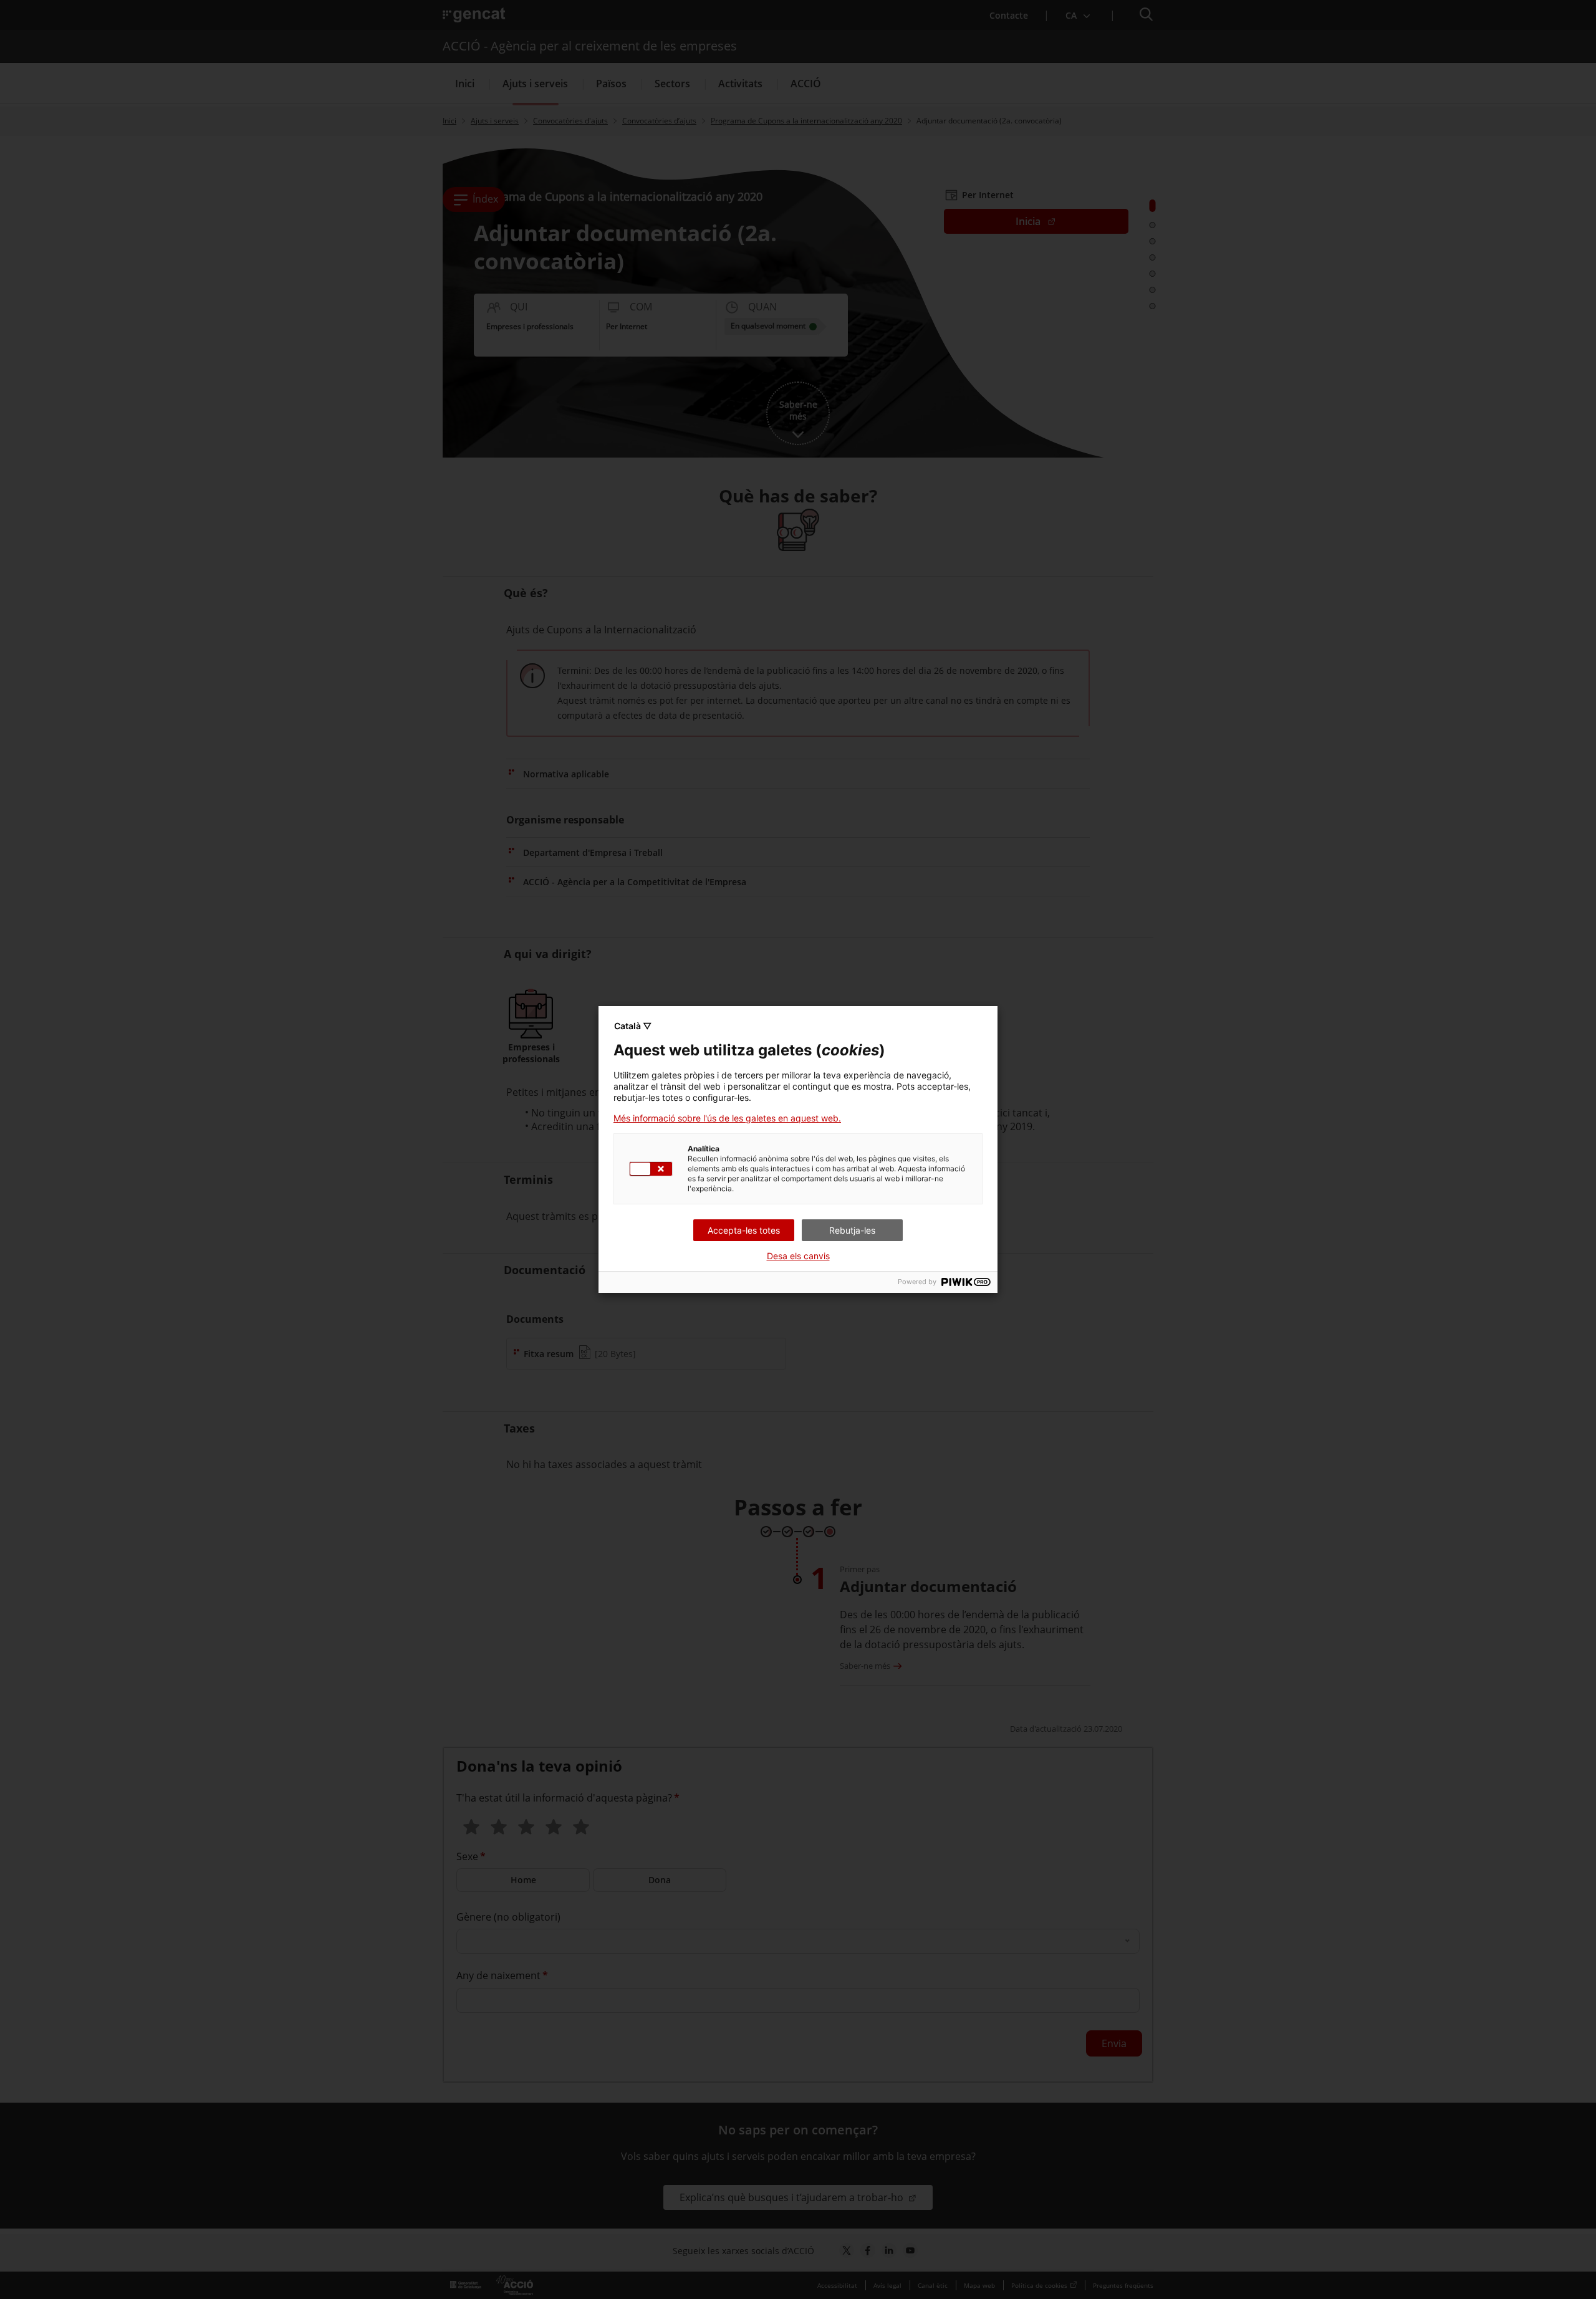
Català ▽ (633, 1026)
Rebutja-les (852, 1230)
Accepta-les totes (744, 1230)
